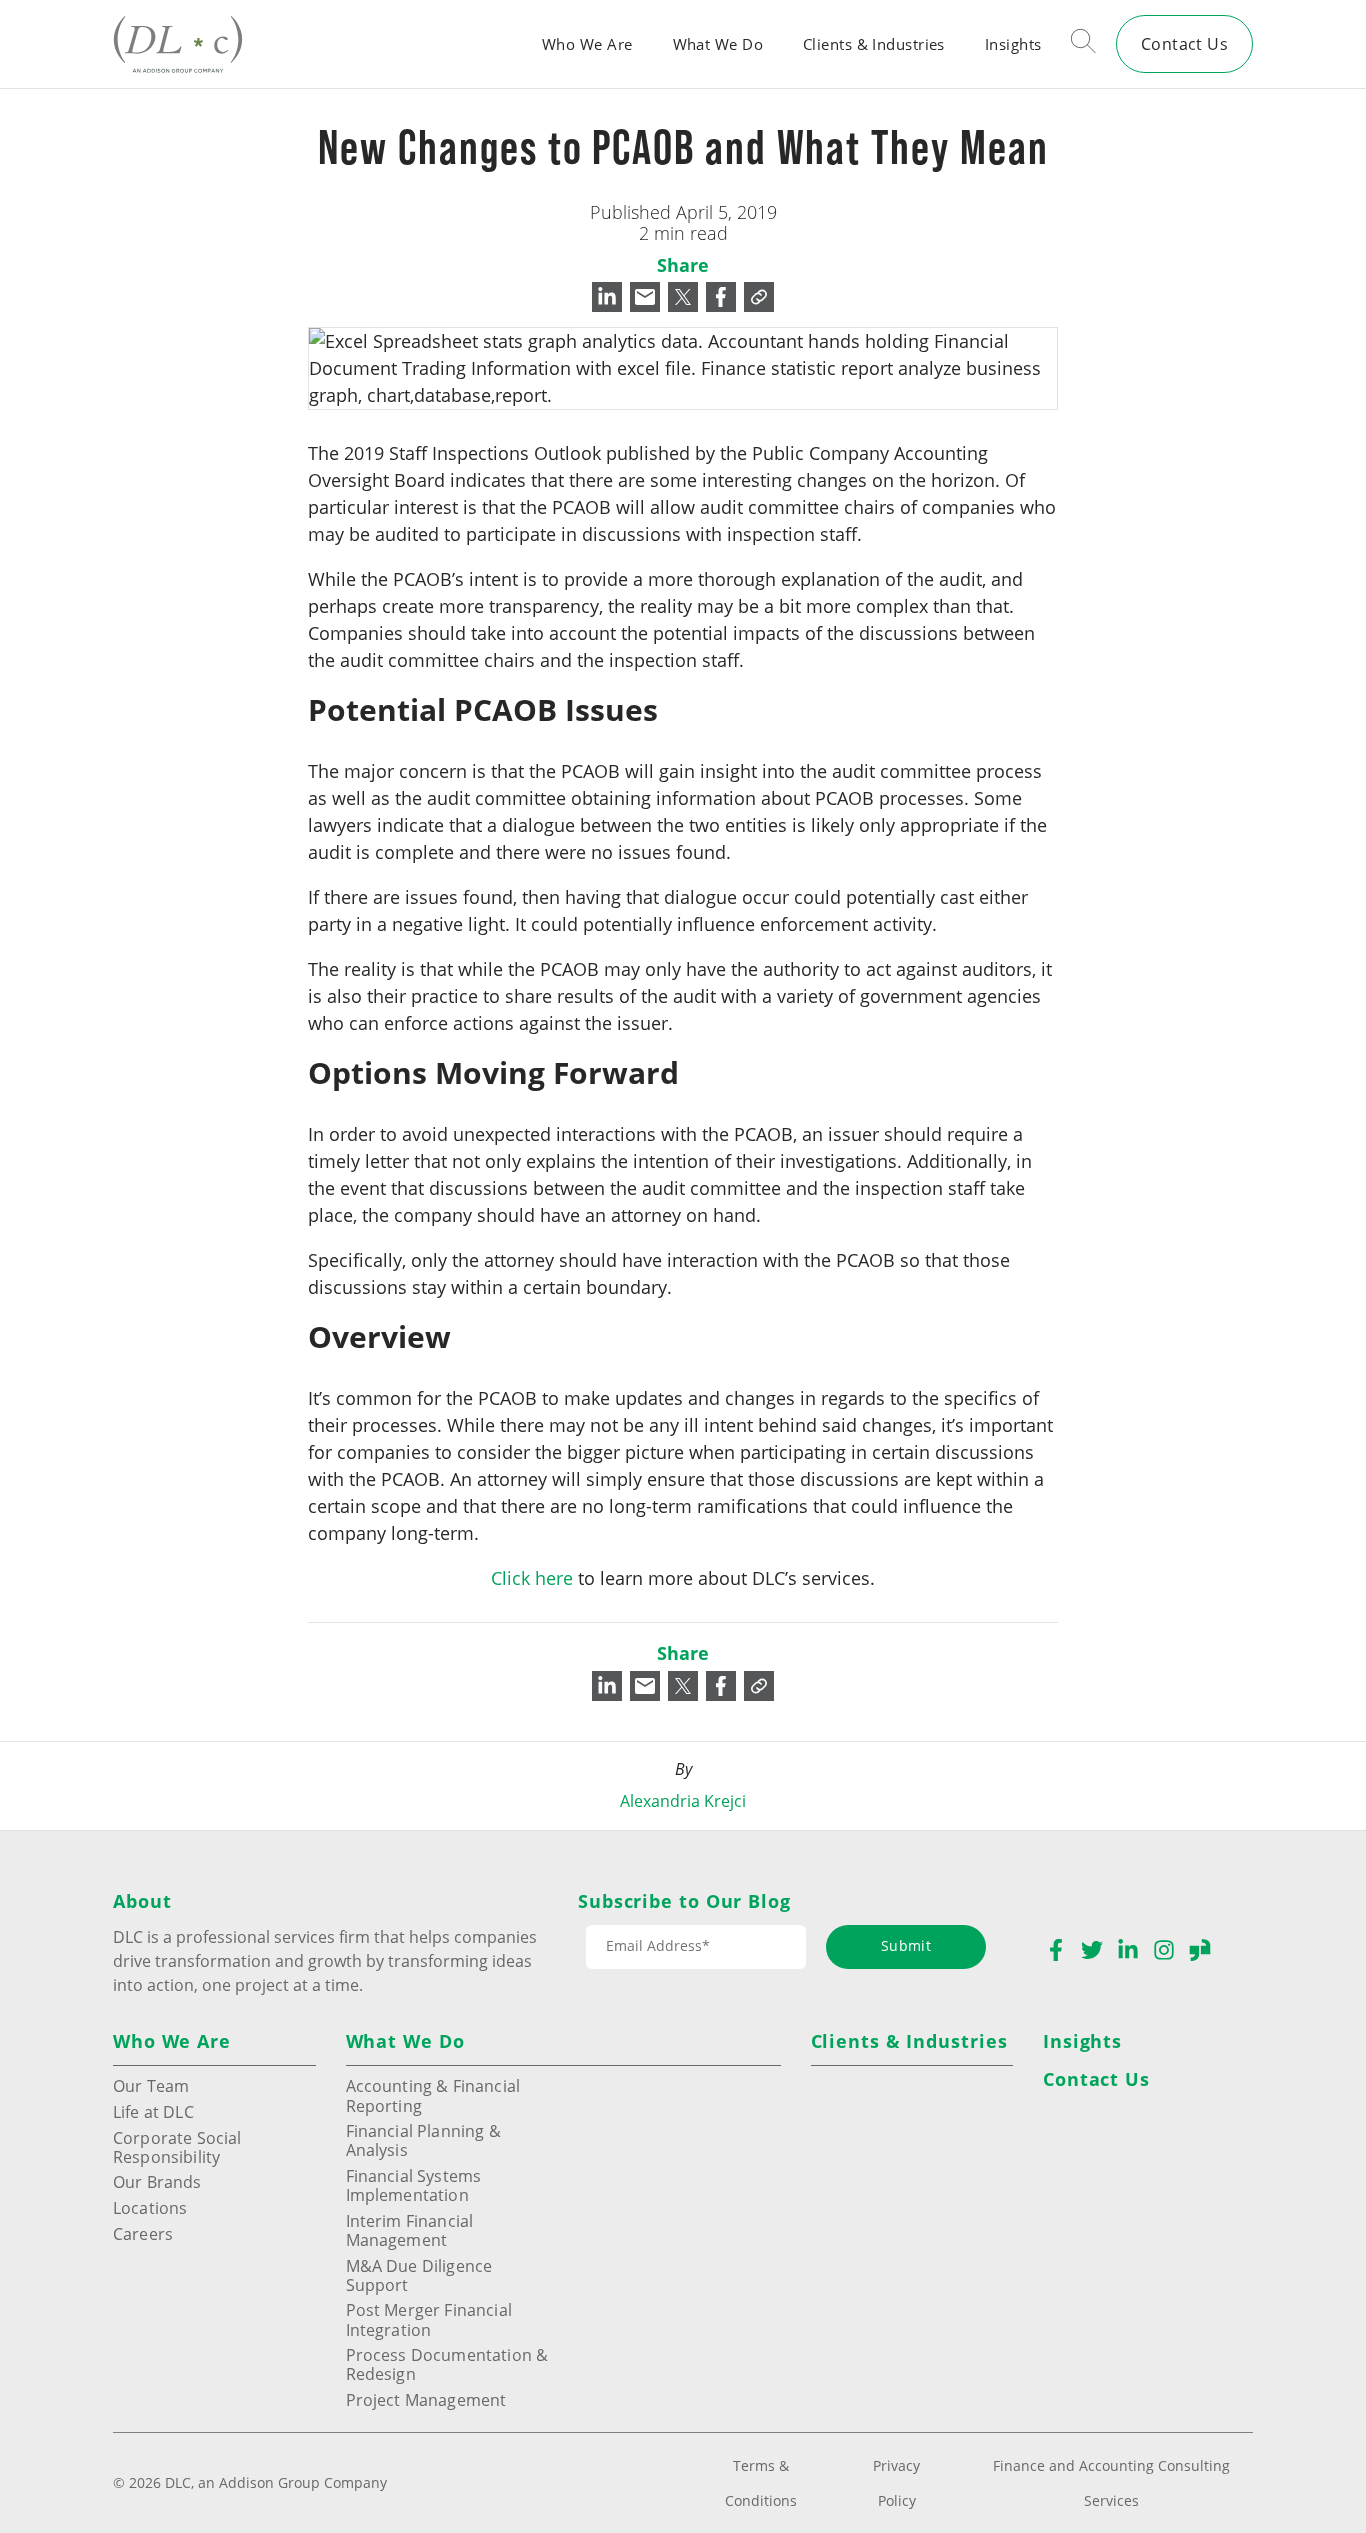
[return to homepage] (178, 43)
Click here (532, 1578)
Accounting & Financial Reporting (433, 2095)
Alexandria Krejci (683, 1800)
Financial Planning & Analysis (423, 2140)
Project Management (426, 2399)
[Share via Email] (645, 297)
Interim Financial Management (410, 2230)
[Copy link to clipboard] (759, 297)
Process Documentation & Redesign (447, 2364)
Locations (150, 2207)
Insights (1013, 44)
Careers (143, 2233)
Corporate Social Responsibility (177, 2147)
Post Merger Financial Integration (429, 2319)
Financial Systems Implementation (414, 2185)
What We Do (718, 44)
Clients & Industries (874, 44)
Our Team (151, 2085)
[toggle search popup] (1083, 44)
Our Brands (157, 2181)
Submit (906, 1945)
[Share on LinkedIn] (607, 297)
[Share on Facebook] (721, 297)
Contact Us (1184, 43)
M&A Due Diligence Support (419, 2275)
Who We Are (587, 44)
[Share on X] (683, 297)
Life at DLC (153, 2111)
